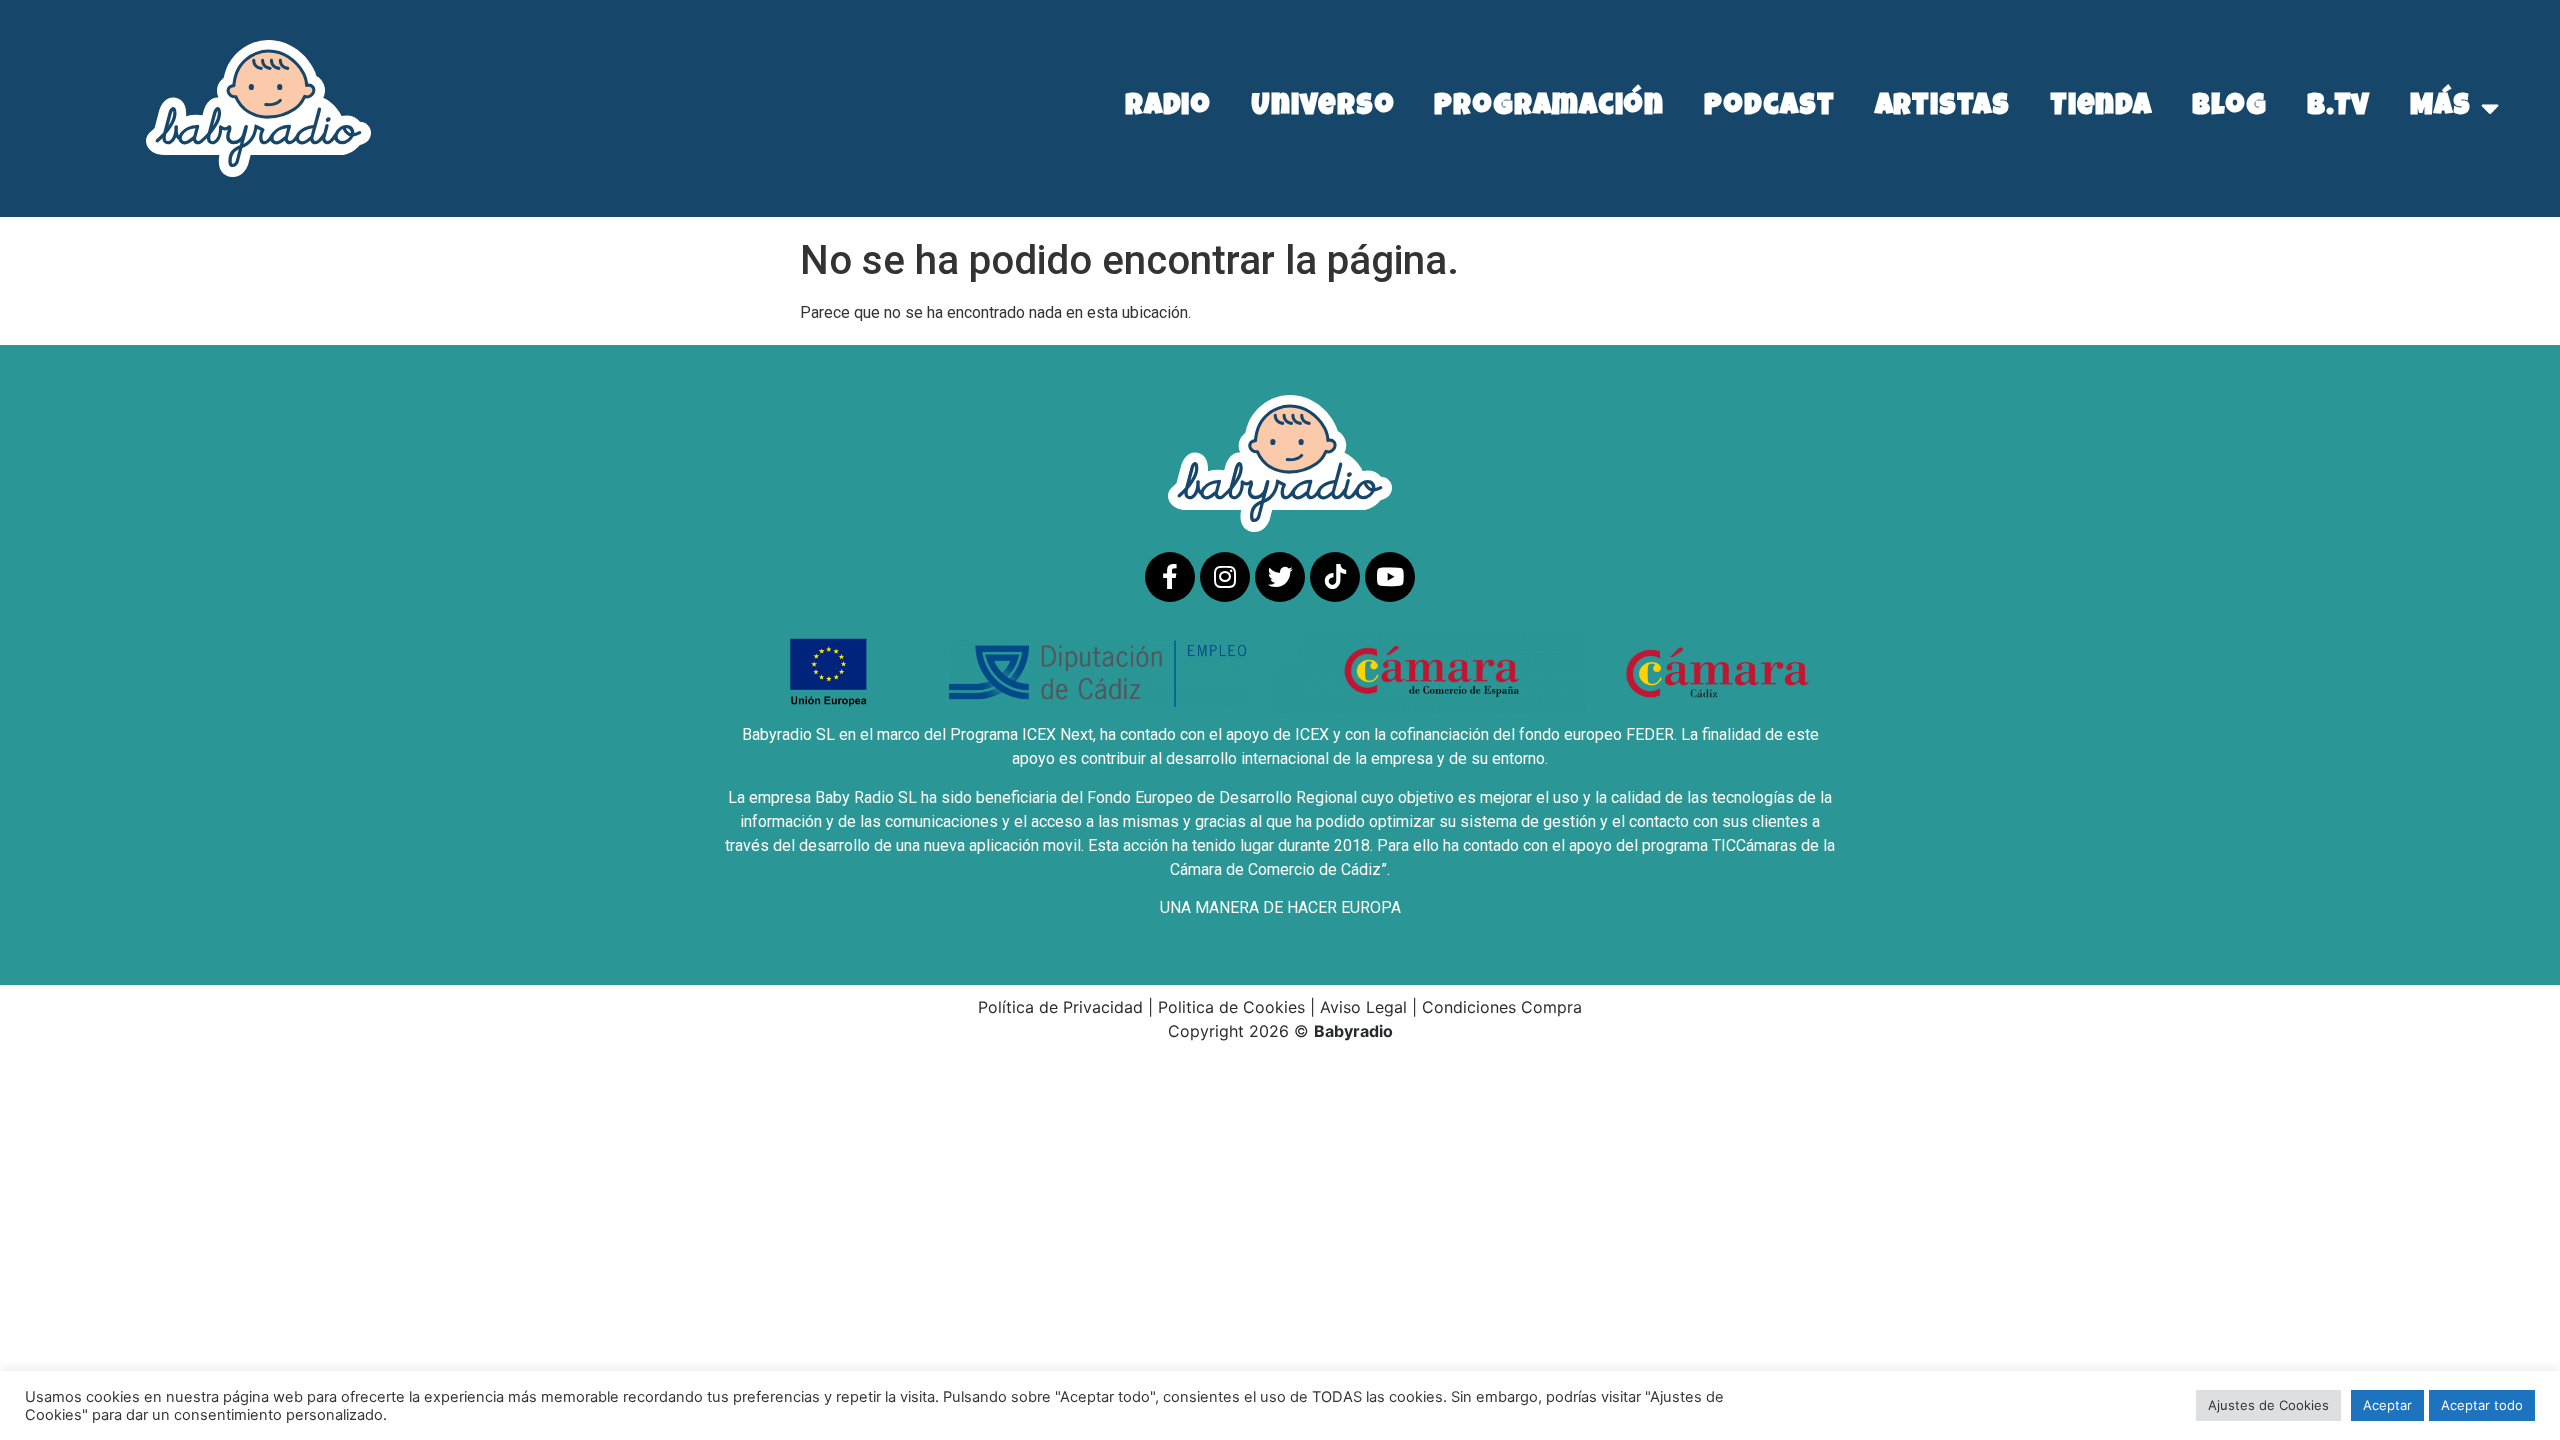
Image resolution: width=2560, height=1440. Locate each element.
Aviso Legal (1363, 1007)
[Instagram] (1225, 577)
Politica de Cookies (1231, 1007)
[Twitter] (1280, 577)
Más (2440, 108)
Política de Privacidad (1060, 1007)
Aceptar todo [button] (2482, 1405)
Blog (2229, 108)
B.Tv (2339, 108)
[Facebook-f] (1170, 577)
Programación (1549, 108)
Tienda (2101, 108)
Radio (1168, 108)
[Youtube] (1390, 577)
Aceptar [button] (2387, 1405)
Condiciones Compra (1502, 1007)
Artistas (1942, 108)
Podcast (1769, 108)
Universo (1322, 108)
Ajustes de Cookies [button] (2268, 1405)
